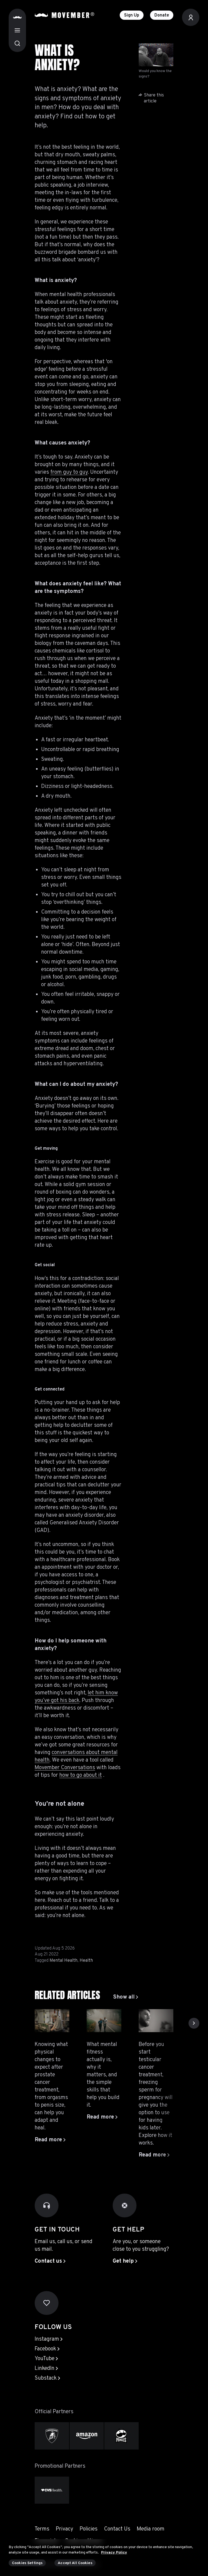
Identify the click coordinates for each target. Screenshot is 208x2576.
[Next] (194, 2023)
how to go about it (81, 1775)
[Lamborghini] (52, 2436)
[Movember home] (64, 15)
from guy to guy (69, 472)
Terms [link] (42, 2529)
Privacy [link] (64, 2529)
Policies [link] (89, 2529)
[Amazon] (87, 2436)
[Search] (17, 43)
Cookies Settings (27, 2563)
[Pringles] (121, 2436)
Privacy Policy (114, 2553)
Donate (162, 15)
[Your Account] (191, 17)
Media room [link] (151, 2529)
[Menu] (17, 30)
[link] (126, 1997)
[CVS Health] (52, 2490)
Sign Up (132, 15)
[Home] (17, 17)
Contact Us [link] (117, 2529)
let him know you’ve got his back (76, 1697)
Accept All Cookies (75, 2563)
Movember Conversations (65, 1768)
